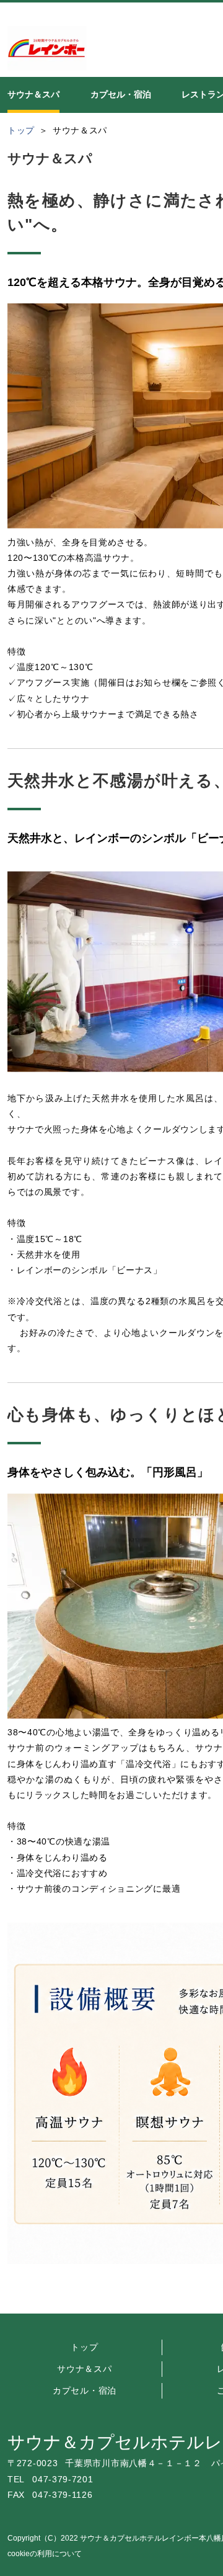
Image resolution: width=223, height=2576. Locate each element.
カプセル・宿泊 (85, 2390)
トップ (84, 2347)
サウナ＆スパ (84, 2369)
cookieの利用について (45, 2554)
